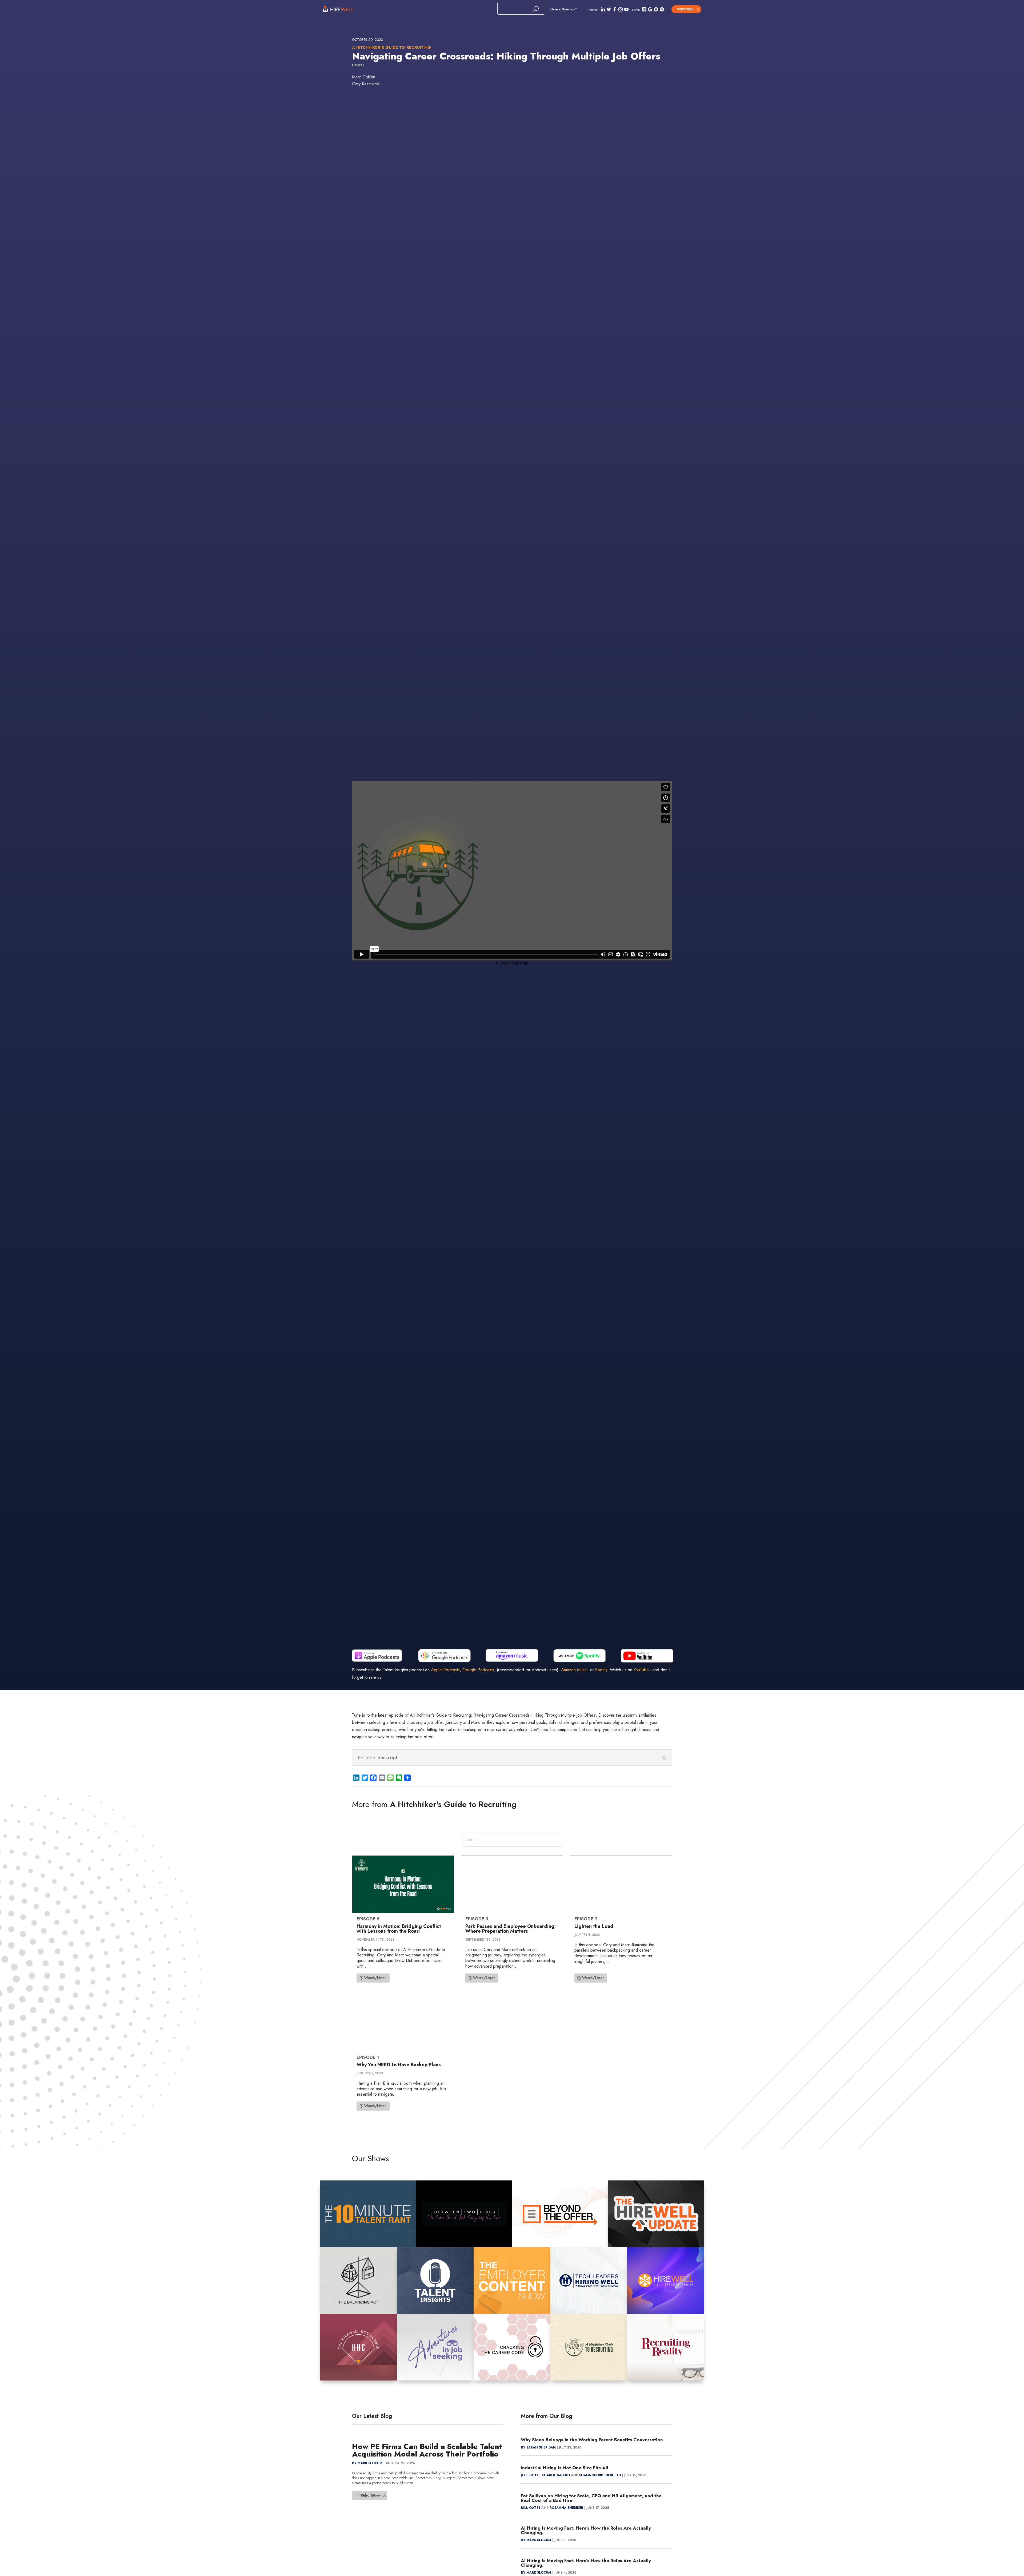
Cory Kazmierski (366, 84)
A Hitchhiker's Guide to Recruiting (391, 47)
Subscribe (685, 9)
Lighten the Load (594, 1926)
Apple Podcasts (445, 1670)
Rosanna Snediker (566, 2508)
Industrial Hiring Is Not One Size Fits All (565, 2468)
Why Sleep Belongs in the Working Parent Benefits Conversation (592, 2440)
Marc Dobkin (364, 77)
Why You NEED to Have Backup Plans (399, 2065)
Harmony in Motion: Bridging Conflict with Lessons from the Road (399, 1929)
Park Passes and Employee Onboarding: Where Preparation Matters (511, 1929)
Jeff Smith (530, 2475)
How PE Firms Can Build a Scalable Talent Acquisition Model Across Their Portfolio (427, 2450)
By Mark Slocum (367, 2463)
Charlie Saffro (556, 2475)
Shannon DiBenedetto (600, 2475)
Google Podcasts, (479, 1670)
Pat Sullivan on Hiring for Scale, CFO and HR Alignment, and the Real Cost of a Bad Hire (591, 2498)
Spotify (601, 1670)
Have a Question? (564, 9)
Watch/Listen (375, 1978)
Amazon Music (574, 1670)
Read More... (372, 2495)
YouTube (641, 1670)
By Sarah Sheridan (538, 2447)
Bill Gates (531, 2508)
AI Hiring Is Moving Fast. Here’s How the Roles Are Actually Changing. (586, 2530)
